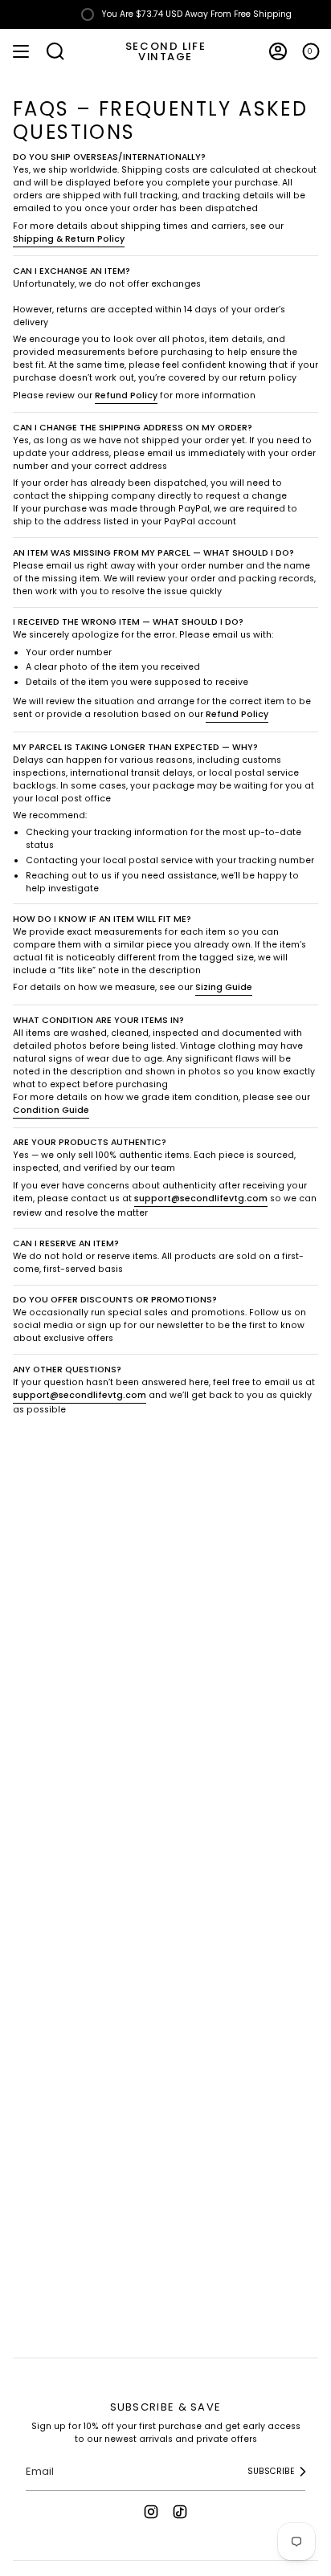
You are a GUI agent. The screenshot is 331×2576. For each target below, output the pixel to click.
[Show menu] (21, 51)
